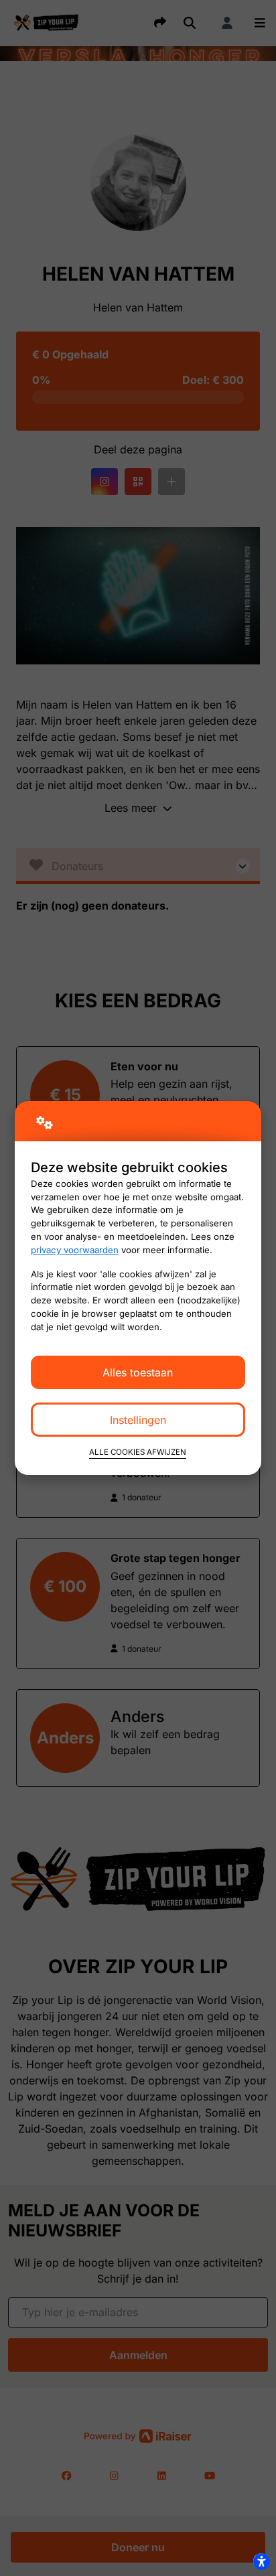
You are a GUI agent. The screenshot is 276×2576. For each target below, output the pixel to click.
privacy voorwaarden (75, 1250)
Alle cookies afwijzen (138, 1452)
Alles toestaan (138, 1372)
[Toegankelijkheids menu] (261, 2561)
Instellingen (138, 1420)
